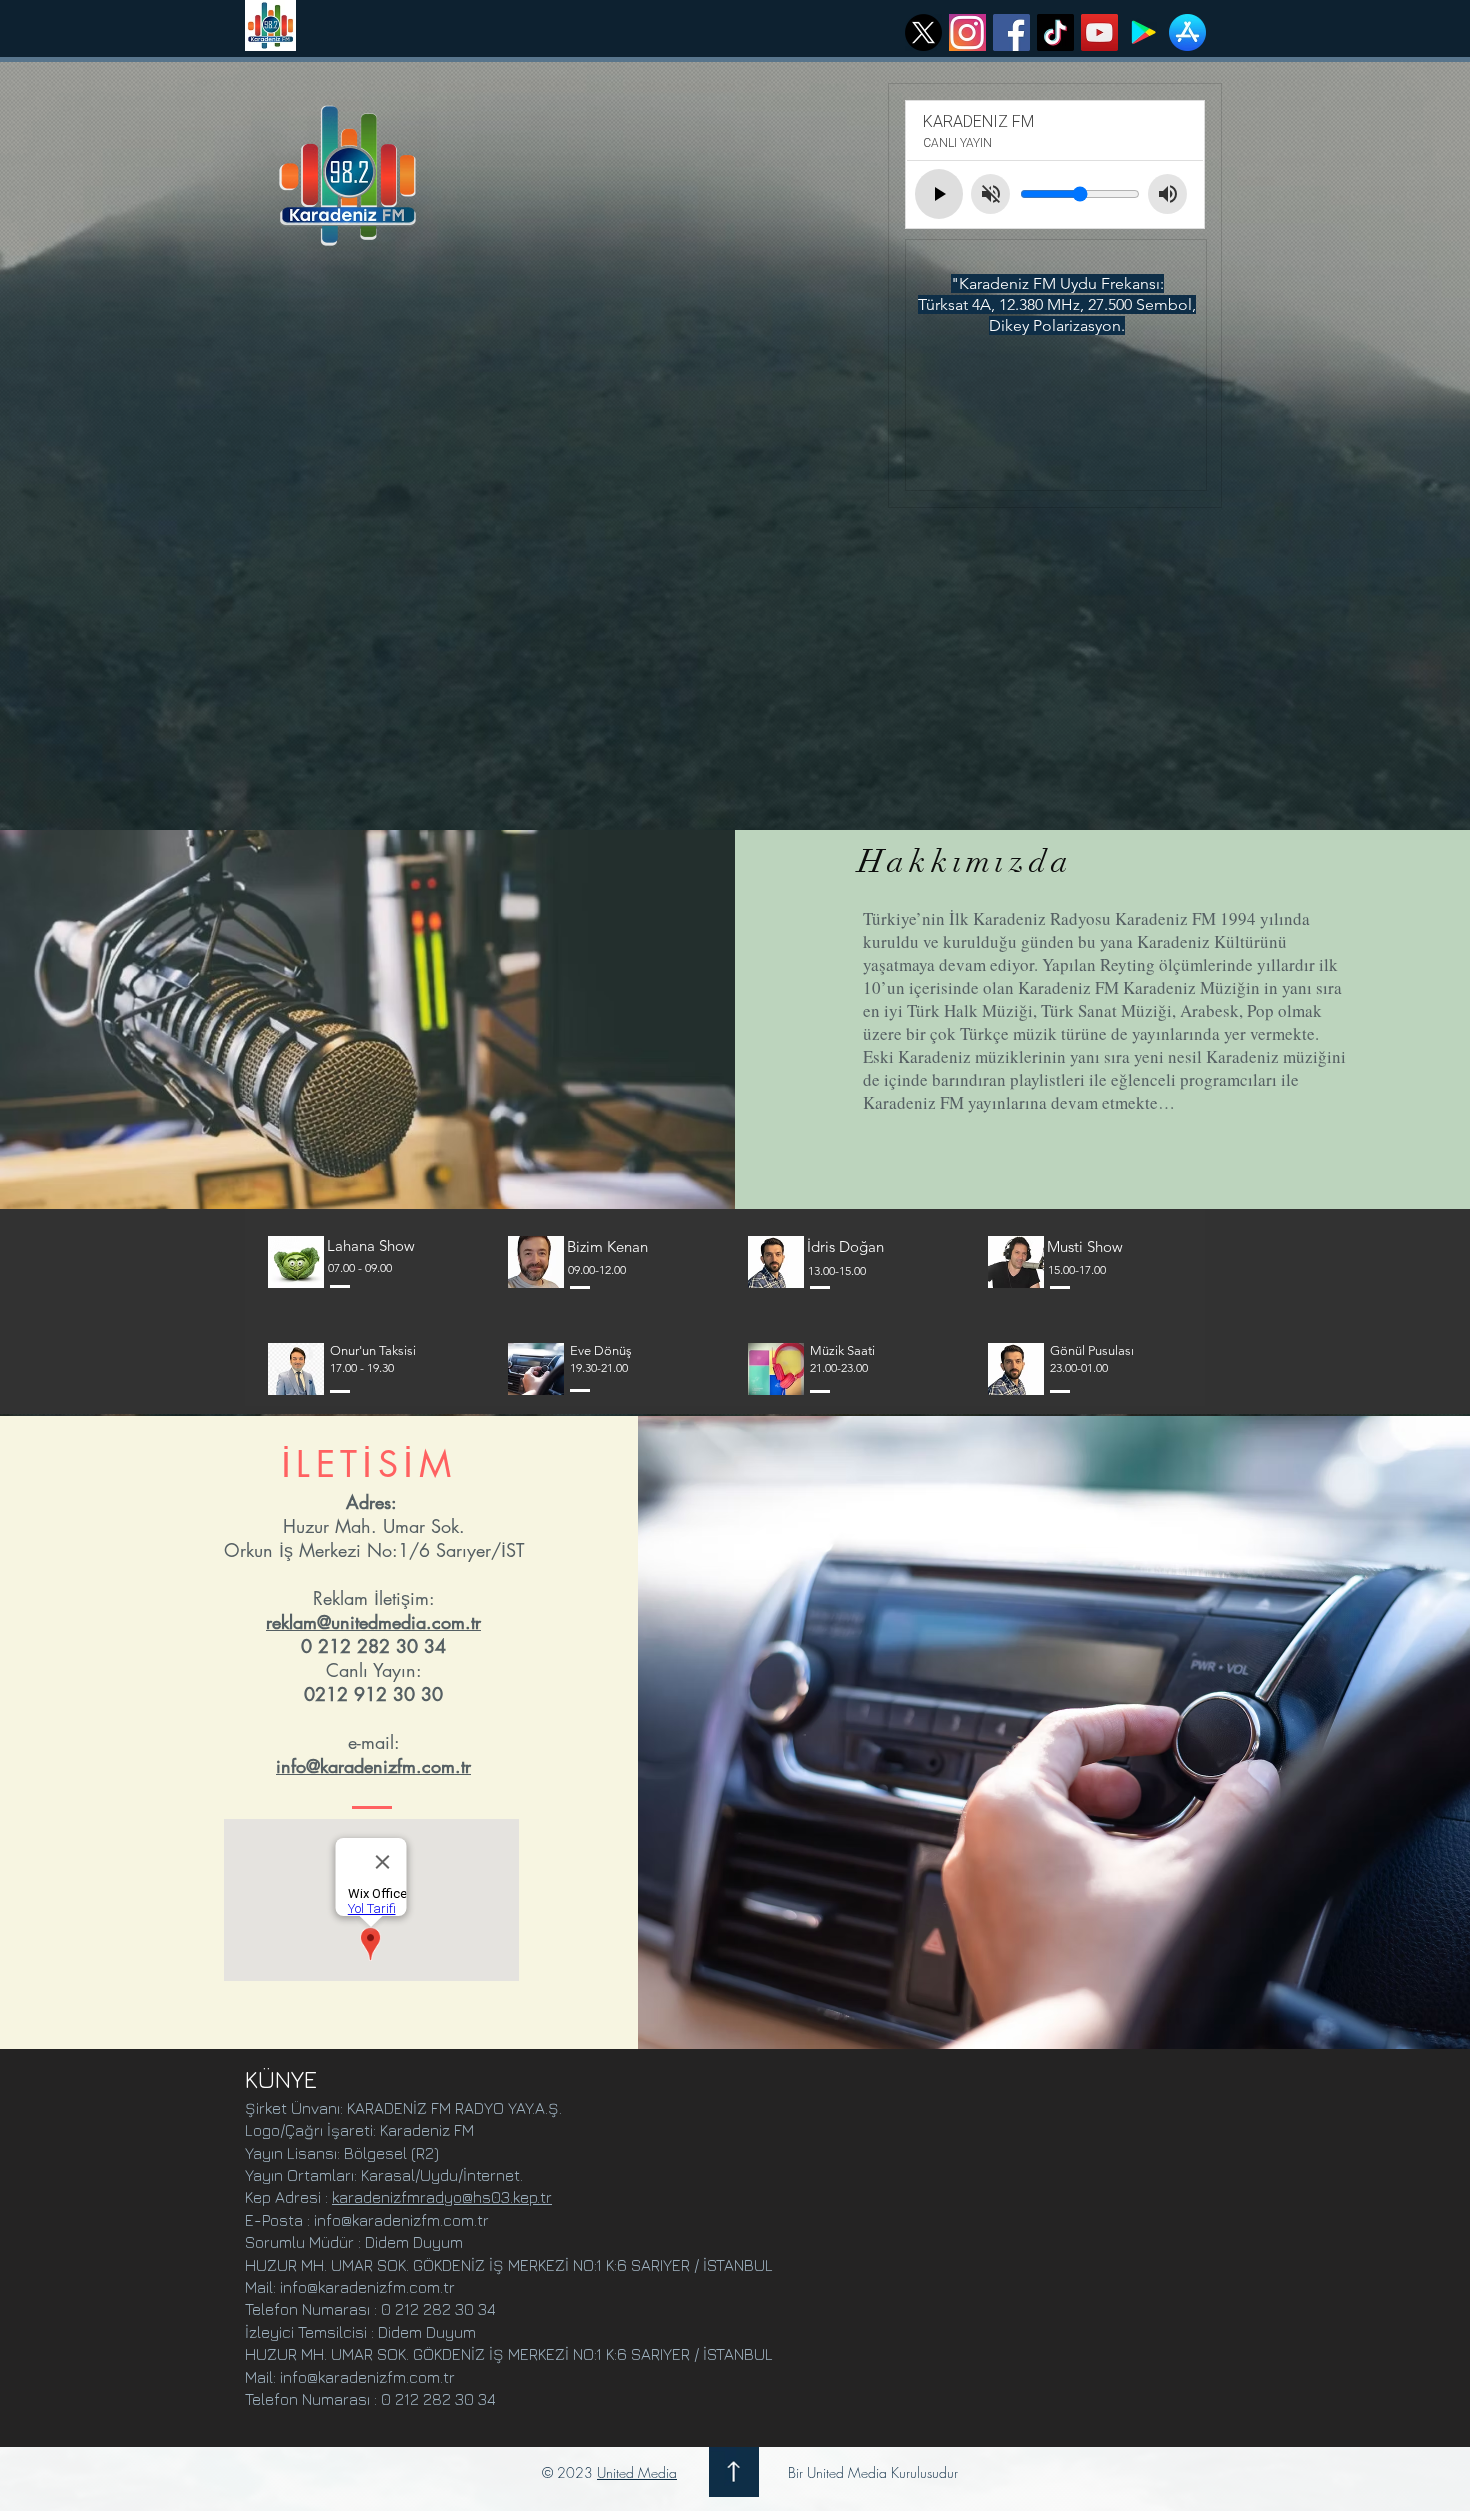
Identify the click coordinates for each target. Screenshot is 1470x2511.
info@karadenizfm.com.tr (373, 1766)
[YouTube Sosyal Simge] (1099, 32)
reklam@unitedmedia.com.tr (373, 1622)
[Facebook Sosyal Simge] (1011, 32)
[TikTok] (1055, 32)
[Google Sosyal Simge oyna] (1143, 32)
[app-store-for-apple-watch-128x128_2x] (1187, 32)
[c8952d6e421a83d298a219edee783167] (967, 32)
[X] (923, 32)
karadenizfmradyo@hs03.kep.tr (442, 2197)
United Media (637, 2472)
